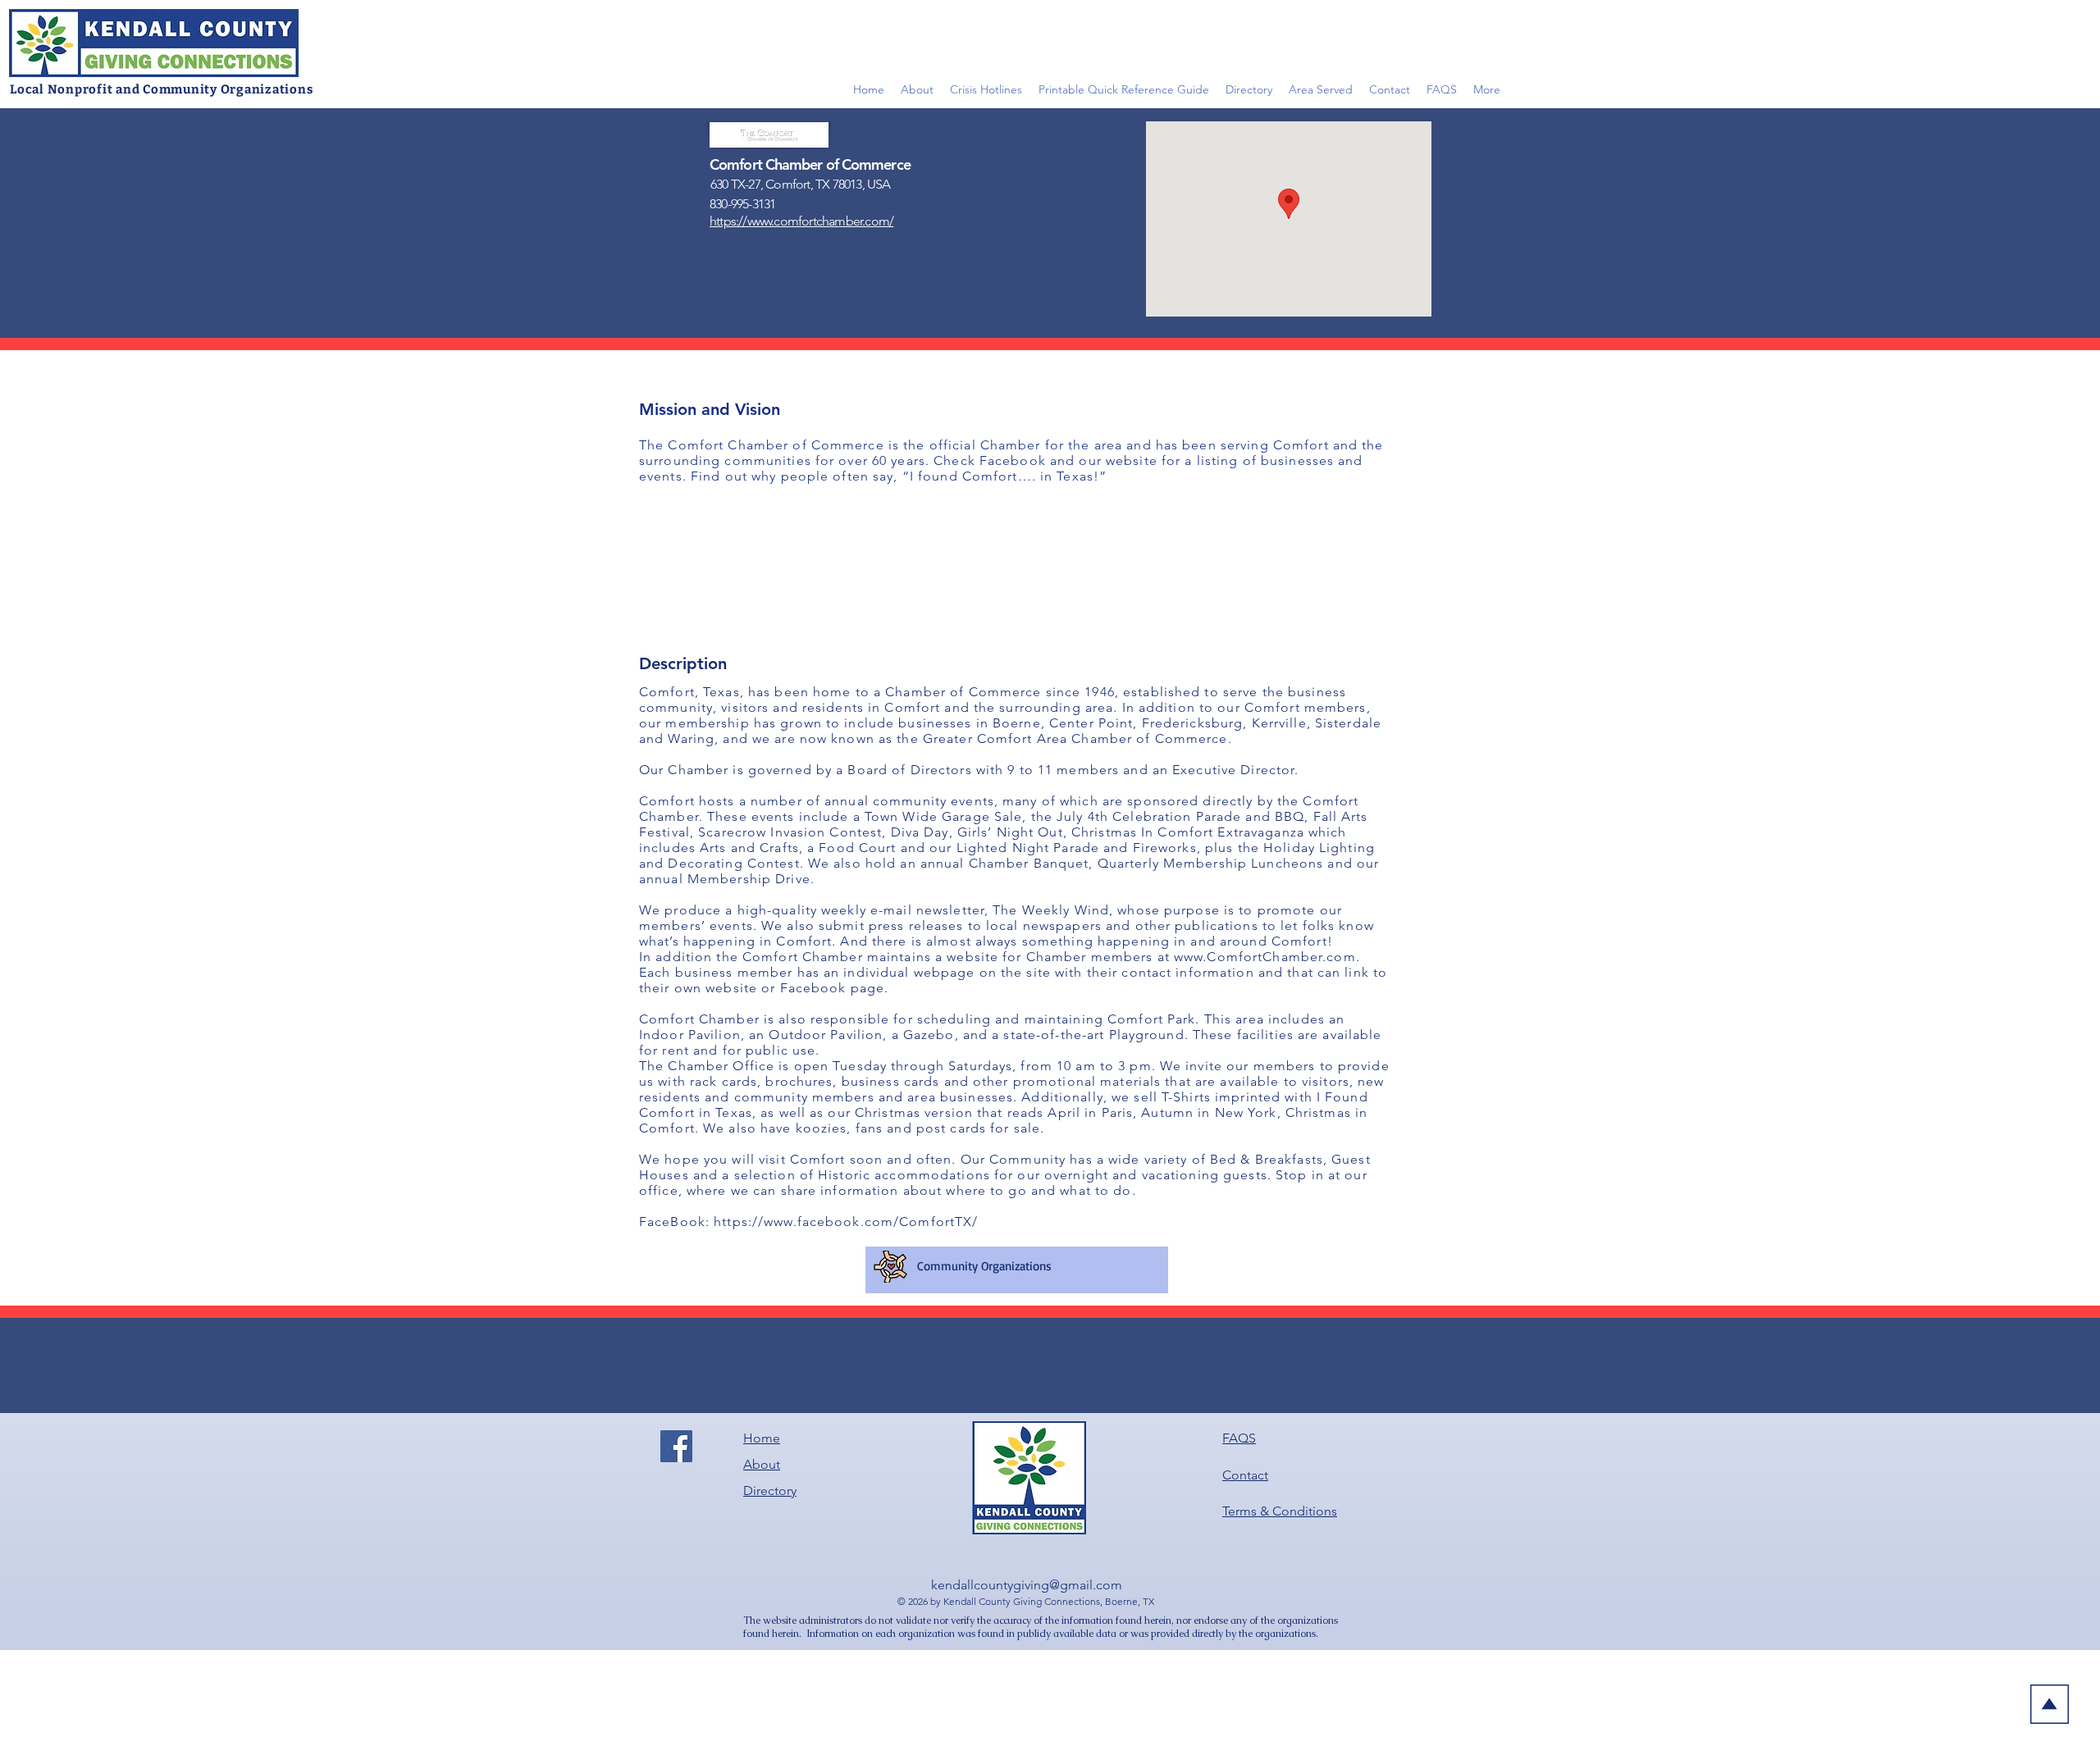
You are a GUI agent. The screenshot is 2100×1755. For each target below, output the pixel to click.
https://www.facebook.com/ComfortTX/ (846, 1222)
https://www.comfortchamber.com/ (801, 221)
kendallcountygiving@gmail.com (1027, 1585)
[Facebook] (676, 1446)
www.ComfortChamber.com (1265, 957)
